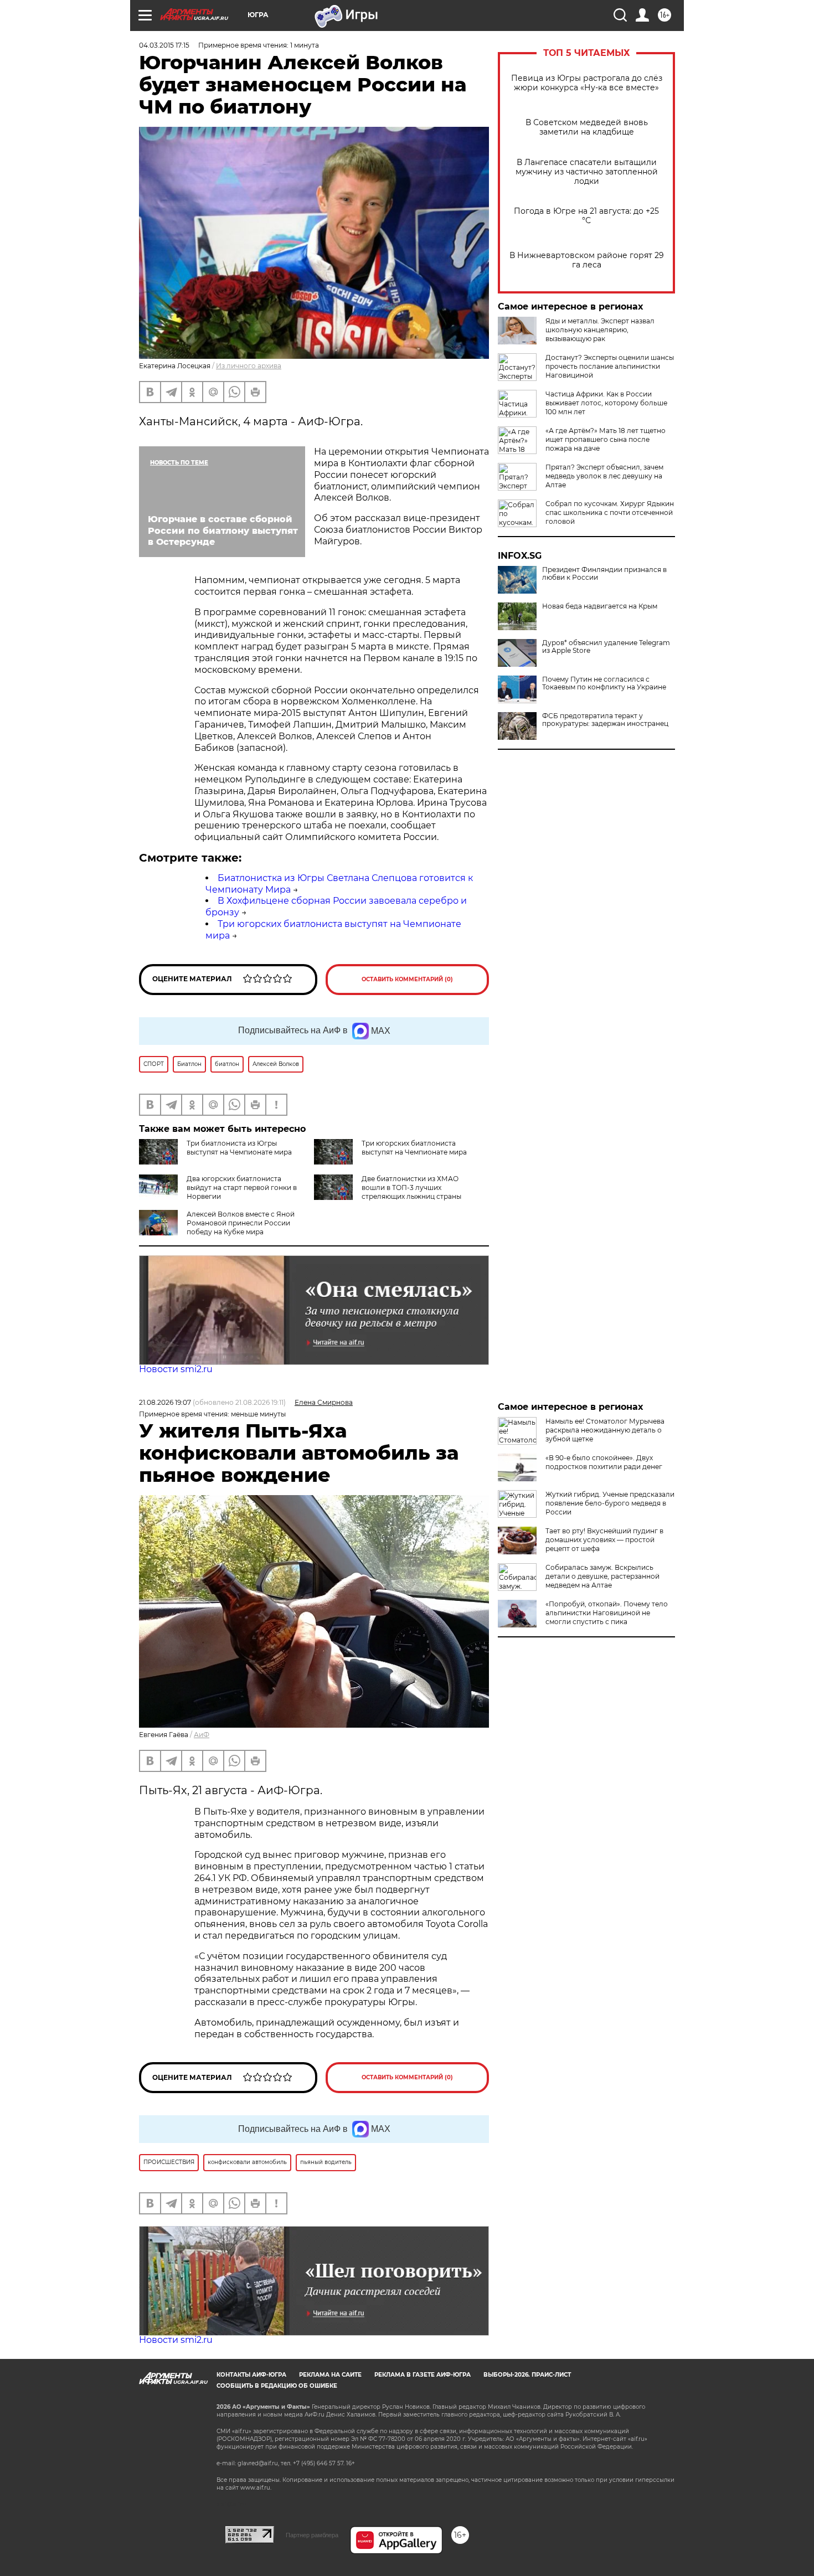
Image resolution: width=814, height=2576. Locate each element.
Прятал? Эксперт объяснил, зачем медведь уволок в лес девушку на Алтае (604, 476)
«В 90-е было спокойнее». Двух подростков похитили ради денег (604, 1462)
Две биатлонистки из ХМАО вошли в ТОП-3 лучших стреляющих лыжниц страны (411, 1187)
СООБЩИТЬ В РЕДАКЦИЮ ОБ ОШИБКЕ (277, 2386)
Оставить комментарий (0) (407, 979)
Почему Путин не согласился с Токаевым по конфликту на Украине (604, 683)
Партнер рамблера (312, 2535)
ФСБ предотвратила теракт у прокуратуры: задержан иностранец (605, 720)
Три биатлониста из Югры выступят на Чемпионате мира (239, 1148)
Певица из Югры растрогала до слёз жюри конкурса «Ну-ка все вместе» (587, 83)
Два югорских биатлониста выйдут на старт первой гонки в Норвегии (242, 1187)
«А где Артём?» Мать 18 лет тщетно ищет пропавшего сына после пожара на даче (606, 439)
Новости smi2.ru (176, 1369)
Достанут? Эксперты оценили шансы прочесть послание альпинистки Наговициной (610, 366)
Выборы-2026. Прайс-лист (527, 2375)
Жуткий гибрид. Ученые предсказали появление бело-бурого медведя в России (610, 1503)
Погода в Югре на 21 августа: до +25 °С (586, 216)
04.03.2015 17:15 (164, 45)
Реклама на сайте (330, 2375)
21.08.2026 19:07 (165, 1402)
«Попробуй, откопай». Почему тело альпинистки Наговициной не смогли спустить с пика (607, 1613)
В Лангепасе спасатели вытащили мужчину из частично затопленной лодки (587, 172)
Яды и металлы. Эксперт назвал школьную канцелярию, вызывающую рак (600, 330)
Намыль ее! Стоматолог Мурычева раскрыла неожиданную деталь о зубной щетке (605, 1430)
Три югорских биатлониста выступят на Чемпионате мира (414, 1148)
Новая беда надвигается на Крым (600, 606)
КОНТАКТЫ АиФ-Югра (251, 2375)
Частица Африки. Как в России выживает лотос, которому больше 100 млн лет (606, 403)
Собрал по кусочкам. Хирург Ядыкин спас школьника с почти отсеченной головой (610, 512)
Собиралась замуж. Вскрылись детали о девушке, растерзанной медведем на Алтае (602, 1576)
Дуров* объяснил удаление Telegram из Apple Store (606, 647)
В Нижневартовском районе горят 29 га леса (587, 260)
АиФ (202, 1735)
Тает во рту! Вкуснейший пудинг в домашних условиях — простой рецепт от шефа (604, 1540)
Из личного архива (249, 366)
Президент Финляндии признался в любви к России (604, 574)
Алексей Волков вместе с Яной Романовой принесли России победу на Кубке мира (241, 1223)
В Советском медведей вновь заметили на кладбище (587, 127)
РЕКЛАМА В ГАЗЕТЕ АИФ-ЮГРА (423, 2375)
